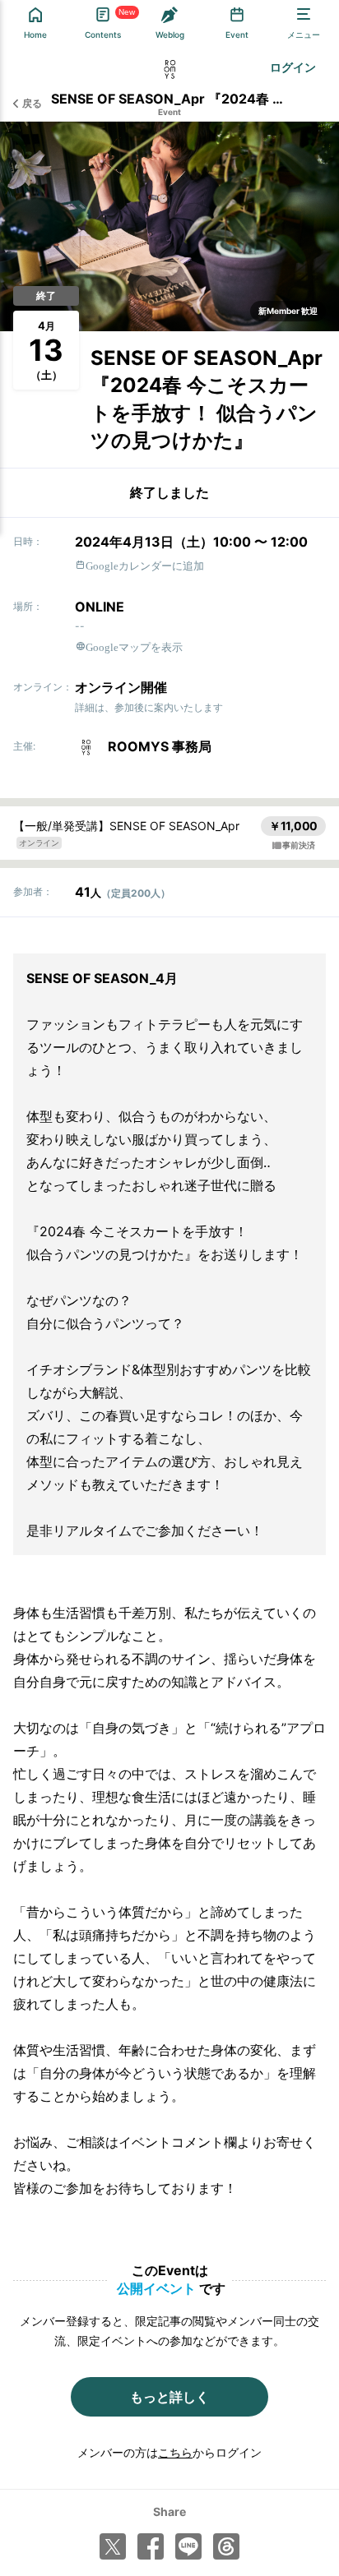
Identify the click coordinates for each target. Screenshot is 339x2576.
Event (169, 112)
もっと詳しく (169, 2397)
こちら (175, 2452)
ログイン (293, 67)
